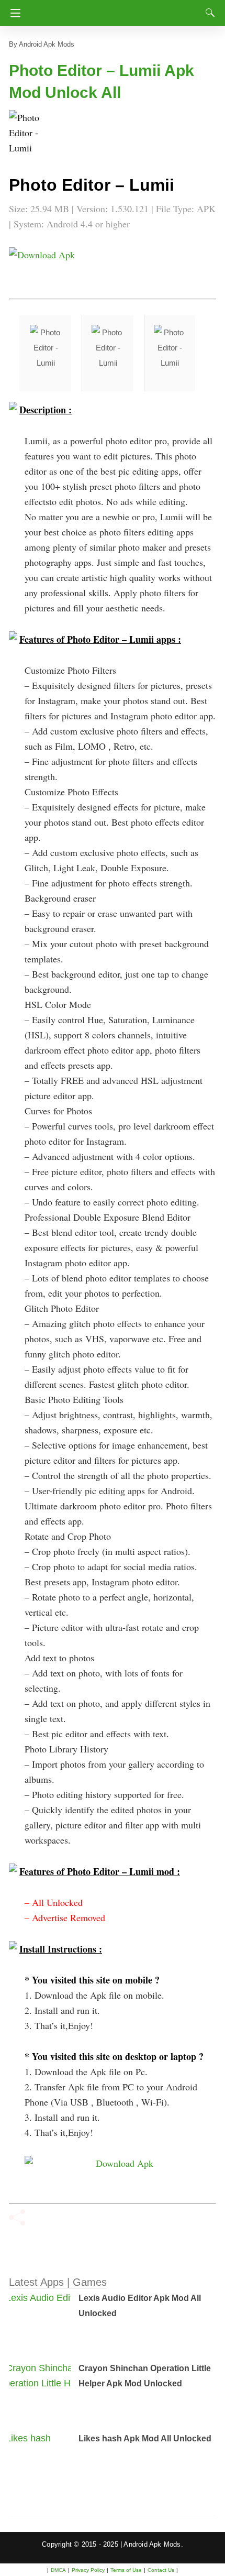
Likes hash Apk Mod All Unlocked (145, 2438)
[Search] (208, 13)
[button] (30, 131)
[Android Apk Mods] (114, 10)
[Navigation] (13, 13)
